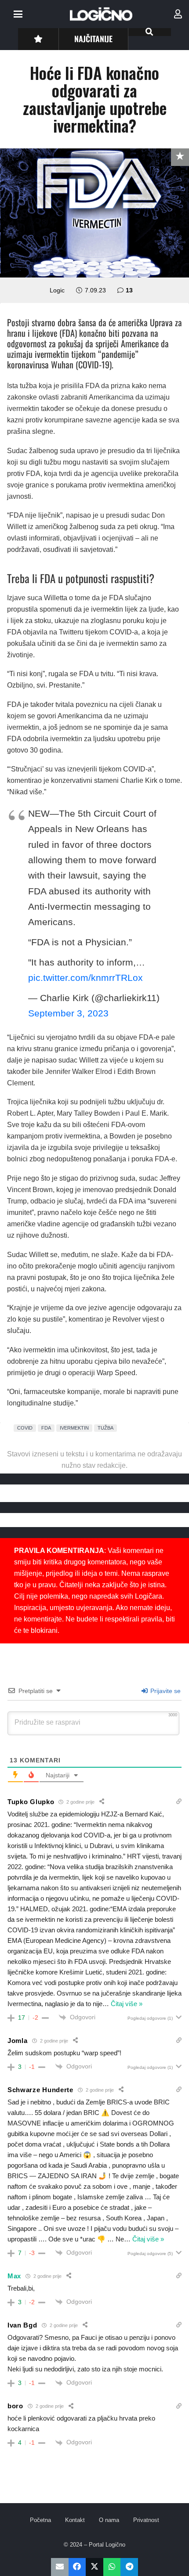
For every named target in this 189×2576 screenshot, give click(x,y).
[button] (18, 14)
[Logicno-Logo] (101, 14)
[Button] (38, 39)
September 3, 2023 (68, 1013)
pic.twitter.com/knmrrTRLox (85, 978)
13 (129, 290)
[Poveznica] (178, 14)
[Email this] (60, 2567)
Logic (57, 290)
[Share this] (77, 2567)
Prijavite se (165, 1691)
